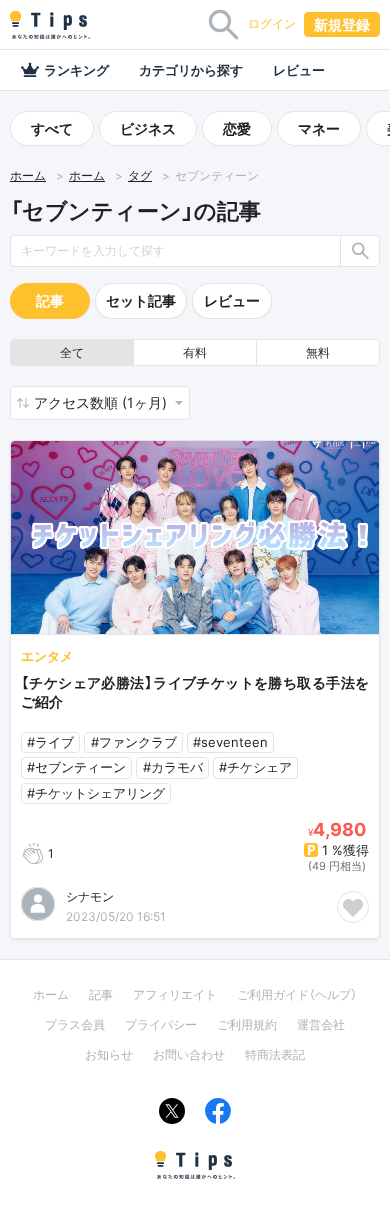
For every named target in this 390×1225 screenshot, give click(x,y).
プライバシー (161, 1024)
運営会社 (321, 1024)
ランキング (76, 70)
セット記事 (141, 300)
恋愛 (237, 128)
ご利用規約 (247, 1024)
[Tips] (50, 25)
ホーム (28, 176)
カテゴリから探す (191, 70)
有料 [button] (195, 352)
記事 (50, 300)
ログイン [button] (272, 23)
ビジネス (148, 128)
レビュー (299, 70)
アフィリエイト (175, 994)
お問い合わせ (189, 1054)
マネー (319, 128)
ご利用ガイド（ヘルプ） (297, 994)
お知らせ (109, 1054)
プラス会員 (75, 1024)
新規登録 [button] (342, 24)
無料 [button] (318, 352)
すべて (52, 128)
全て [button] (72, 352)
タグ (140, 176)
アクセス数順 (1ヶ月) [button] (102, 402)
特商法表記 (275, 1054)
